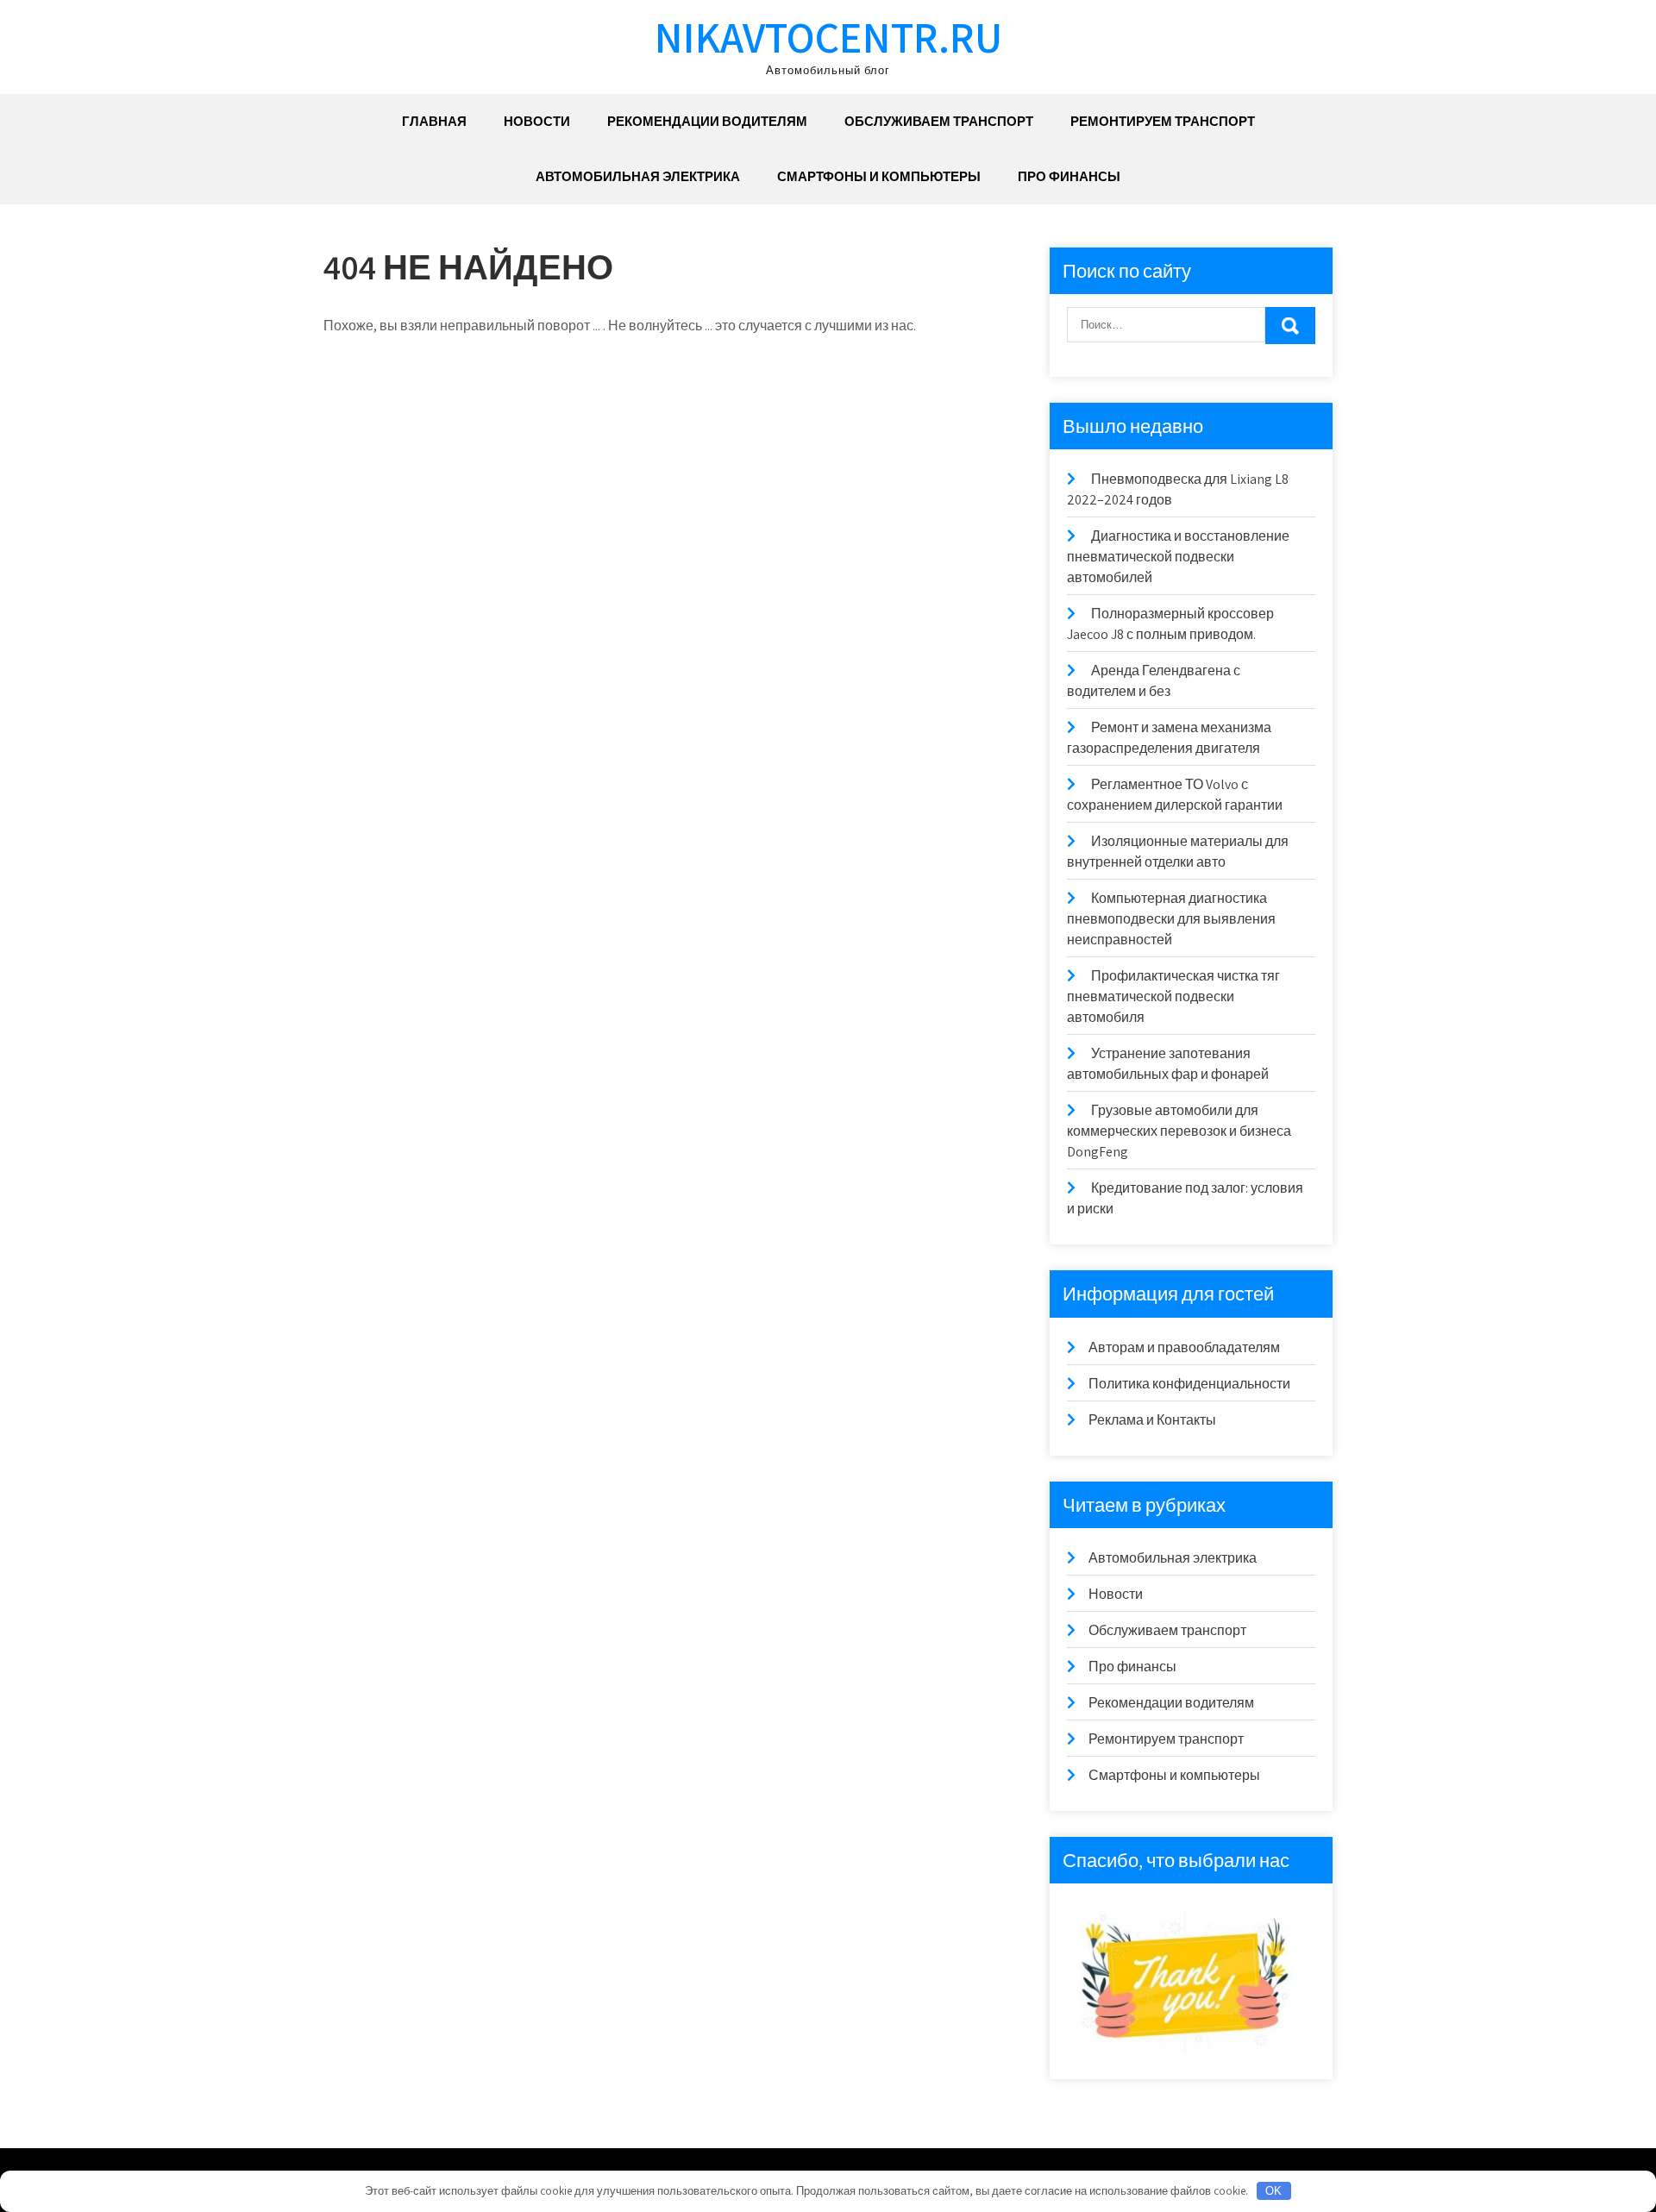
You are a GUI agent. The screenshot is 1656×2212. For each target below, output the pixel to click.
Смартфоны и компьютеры (879, 176)
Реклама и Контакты (1152, 1420)
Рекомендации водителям (707, 121)
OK (1273, 2191)
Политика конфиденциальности (1189, 1384)
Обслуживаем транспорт (939, 121)
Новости (537, 121)
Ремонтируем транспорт (1163, 121)
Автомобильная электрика (638, 176)
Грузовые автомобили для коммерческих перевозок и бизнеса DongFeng (1179, 1131)
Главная (434, 121)
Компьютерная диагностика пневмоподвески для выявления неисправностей (1171, 919)
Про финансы (1069, 176)
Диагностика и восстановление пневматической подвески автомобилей (1178, 557)
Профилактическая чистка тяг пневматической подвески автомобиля (1173, 996)
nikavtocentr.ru (828, 37)
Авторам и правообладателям (1184, 1347)
